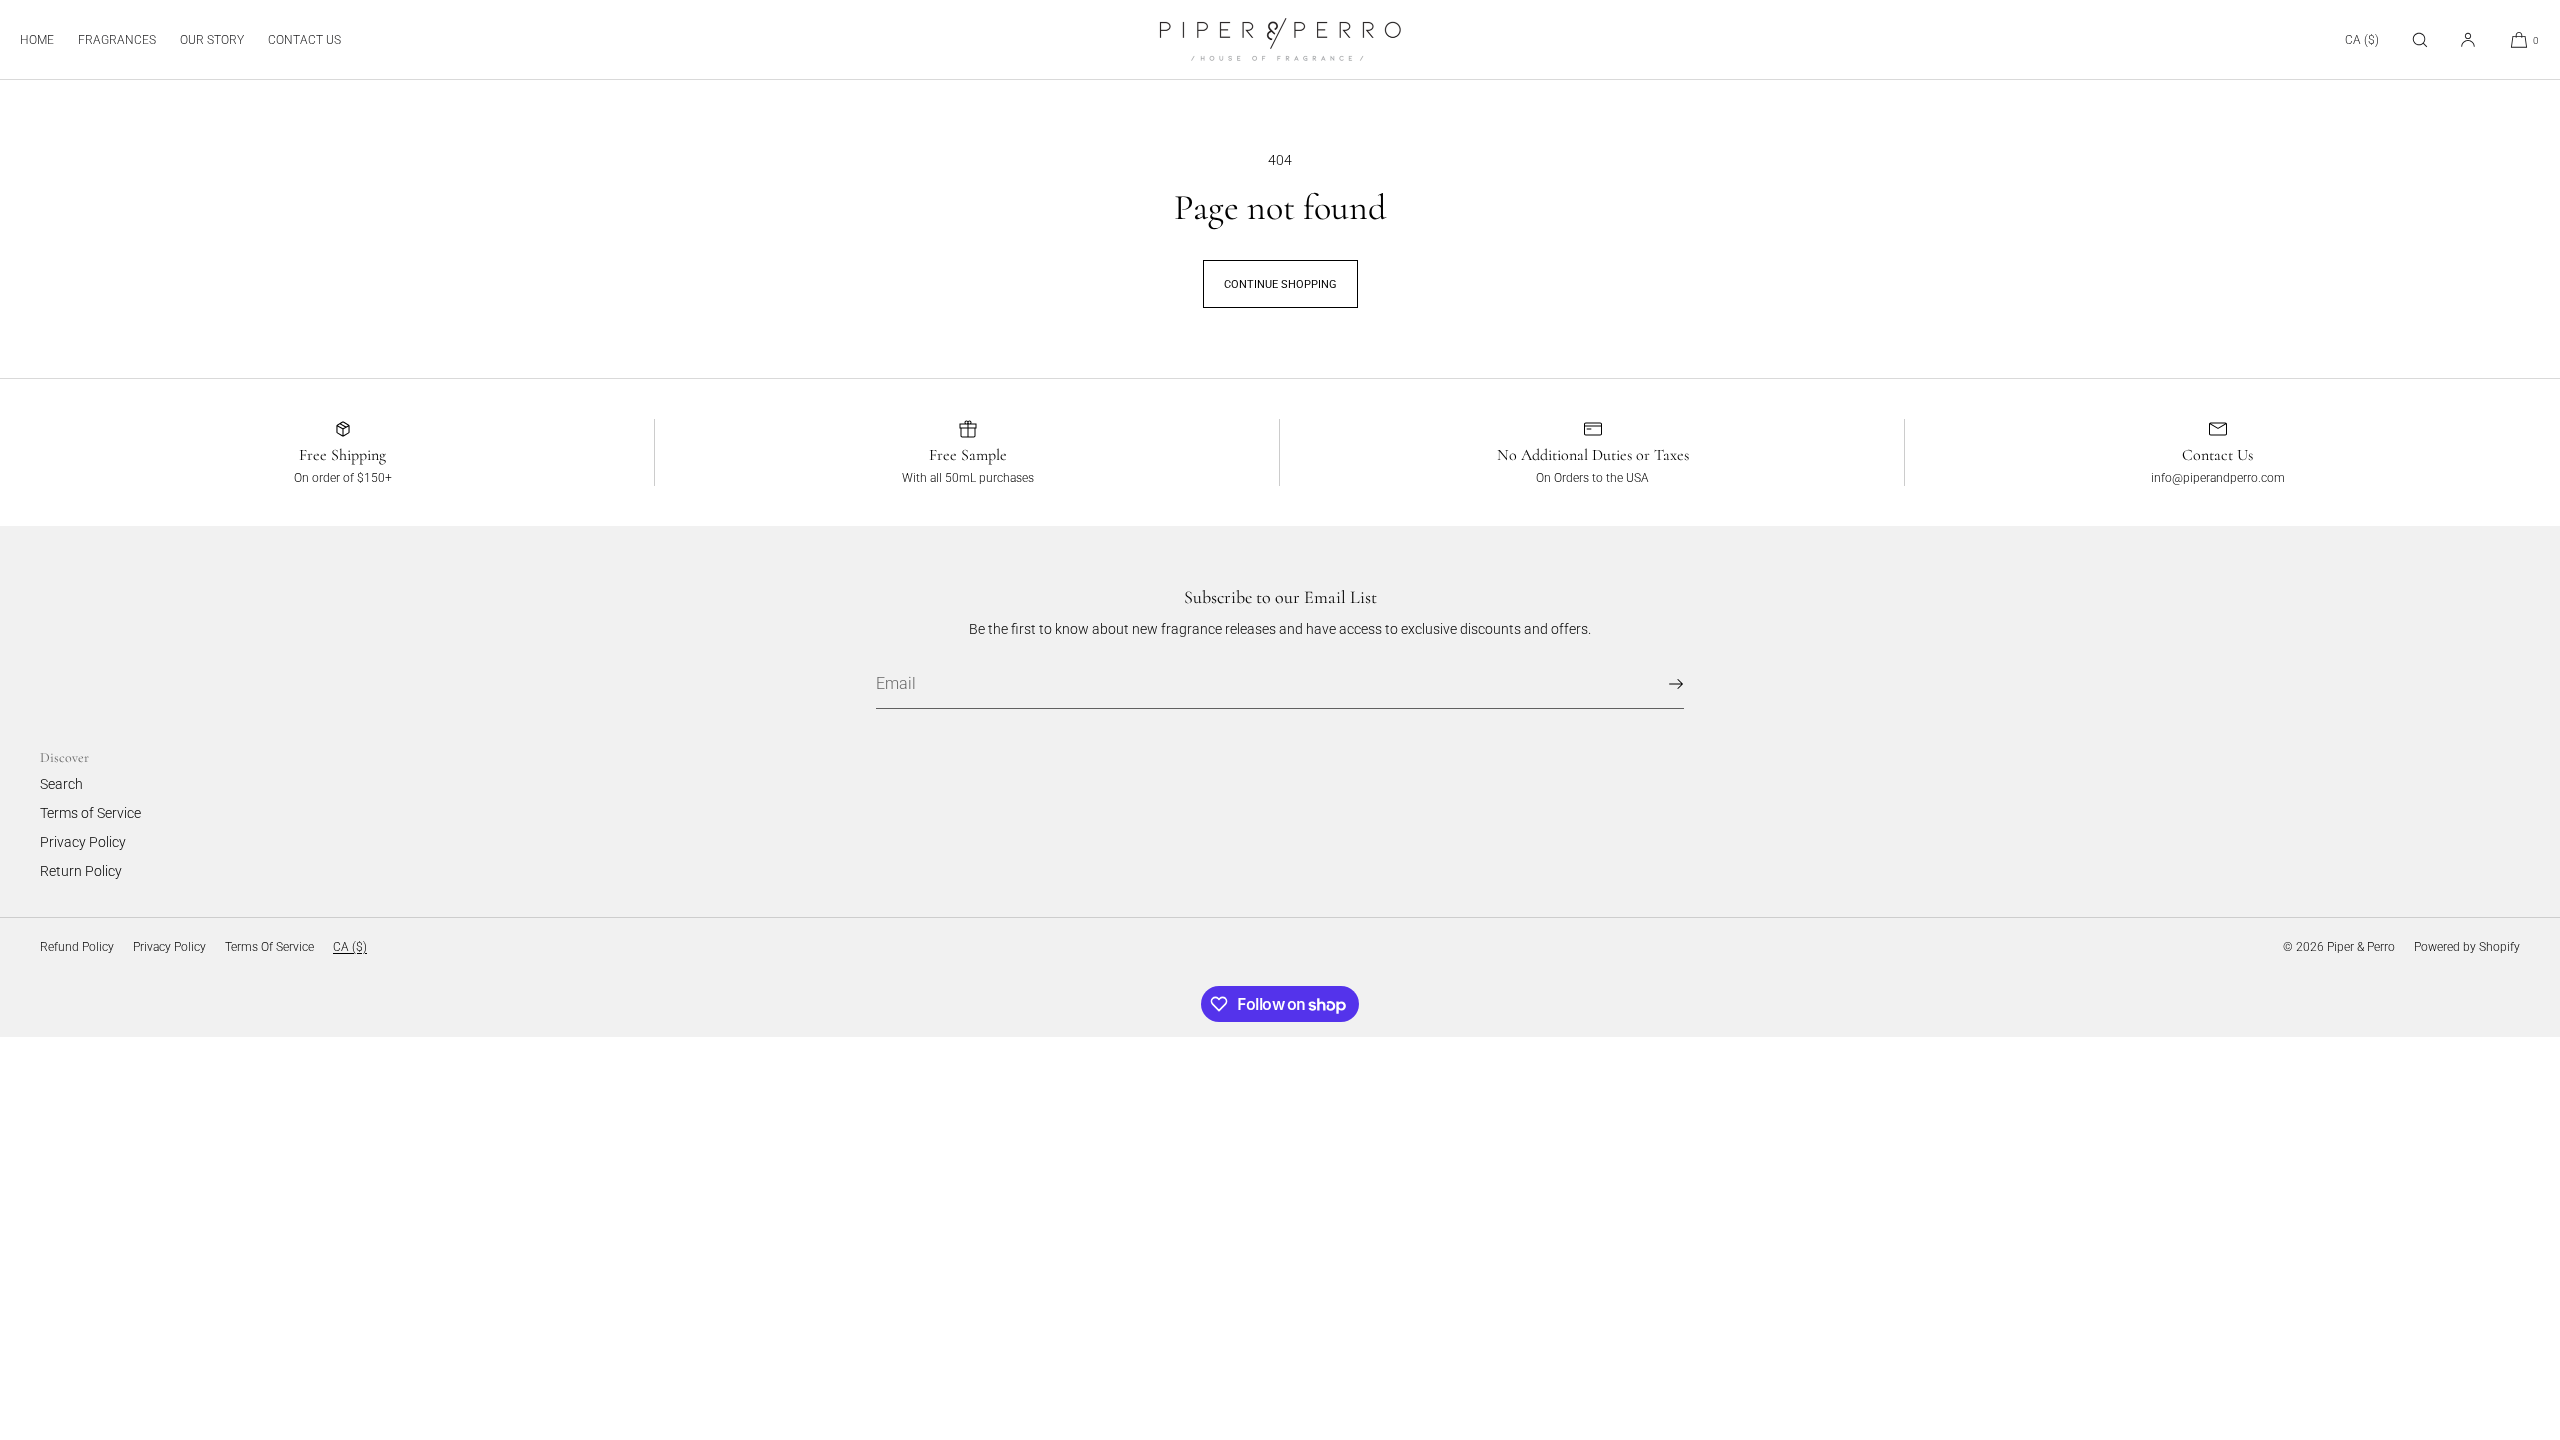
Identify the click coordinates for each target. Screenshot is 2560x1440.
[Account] (2468, 39)
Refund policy (77, 947)
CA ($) (2362, 40)
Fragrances (117, 40)
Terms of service (269, 947)
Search (61, 784)
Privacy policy (169, 947)
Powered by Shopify (2467, 947)
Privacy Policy (83, 842)
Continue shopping (1280, 284)
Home (37, 40)
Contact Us (304, 40)
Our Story (212, 40)
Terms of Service (90, 813)
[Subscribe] (1659, 684)
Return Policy (81, 871)
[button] (2420, 39)
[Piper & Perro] (1280, 40)
